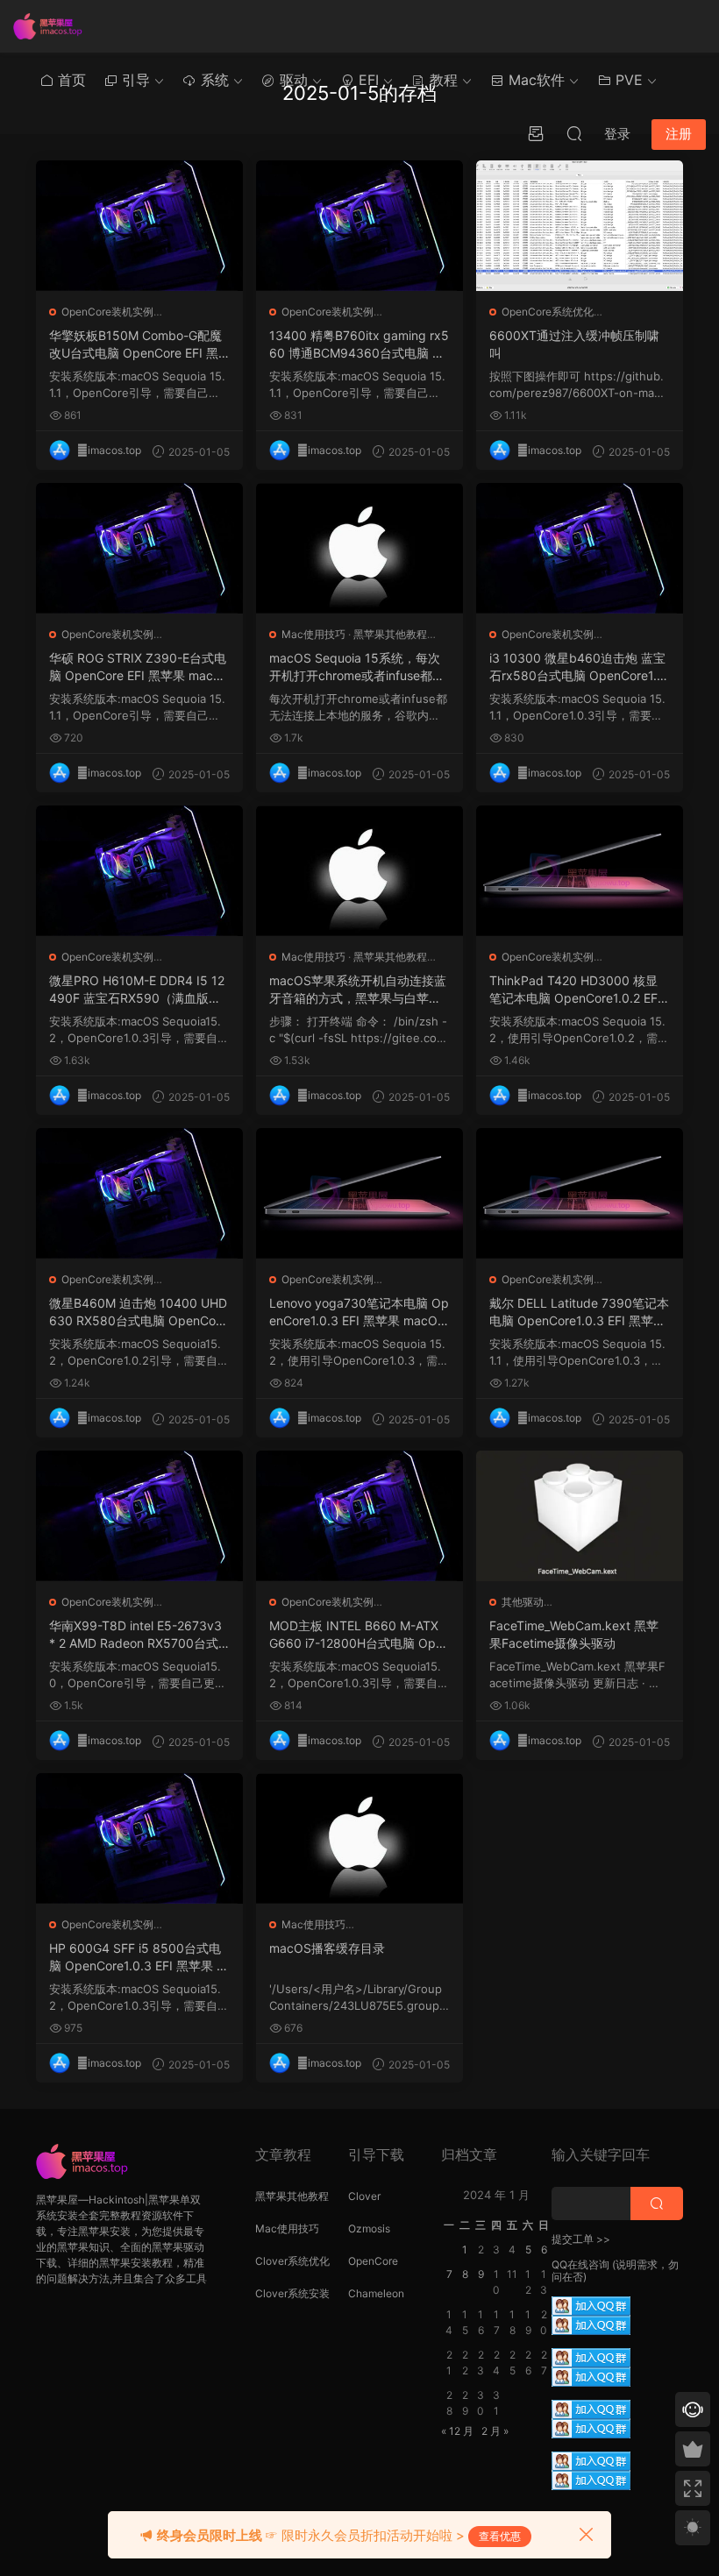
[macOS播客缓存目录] (359, 1838)
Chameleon (376, 2293)
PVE (627, 80)
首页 (70, 80)
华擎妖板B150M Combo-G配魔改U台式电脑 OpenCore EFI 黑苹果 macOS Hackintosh (135, 345)
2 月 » (495, 2431)
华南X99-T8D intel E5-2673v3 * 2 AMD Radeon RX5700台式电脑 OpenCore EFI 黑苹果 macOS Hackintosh (137, 1635)
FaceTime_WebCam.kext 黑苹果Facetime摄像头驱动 (574, 1634)
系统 (213, 80)
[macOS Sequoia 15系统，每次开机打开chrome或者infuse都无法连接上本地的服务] (359, 548)
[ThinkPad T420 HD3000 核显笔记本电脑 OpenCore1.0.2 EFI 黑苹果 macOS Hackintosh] (580, 871)
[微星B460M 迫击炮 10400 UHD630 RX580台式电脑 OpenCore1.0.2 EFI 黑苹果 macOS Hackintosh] (139, 1193)
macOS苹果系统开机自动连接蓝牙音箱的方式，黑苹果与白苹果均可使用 (358, 990)
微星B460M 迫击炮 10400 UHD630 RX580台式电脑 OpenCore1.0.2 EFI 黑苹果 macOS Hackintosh (138, 1313)
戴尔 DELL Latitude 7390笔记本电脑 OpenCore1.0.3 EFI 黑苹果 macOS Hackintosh (579, 1313)
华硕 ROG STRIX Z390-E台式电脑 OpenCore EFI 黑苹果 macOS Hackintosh (138, 667)
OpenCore (373, 2261)
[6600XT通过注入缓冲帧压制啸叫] (580, 226)
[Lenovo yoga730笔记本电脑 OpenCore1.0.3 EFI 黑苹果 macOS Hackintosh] (359, 1193)
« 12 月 (457, 2431)
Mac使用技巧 (313, 634)
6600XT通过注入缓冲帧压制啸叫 (574, 344)
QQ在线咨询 (580, 2264)
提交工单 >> (581, 2239)
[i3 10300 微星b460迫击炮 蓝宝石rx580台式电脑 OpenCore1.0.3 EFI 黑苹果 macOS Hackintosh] (580, 548)
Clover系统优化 (292, 2261)
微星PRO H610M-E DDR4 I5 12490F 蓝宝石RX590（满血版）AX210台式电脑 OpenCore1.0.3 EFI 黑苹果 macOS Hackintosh (139, 990)
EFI (367, 80)
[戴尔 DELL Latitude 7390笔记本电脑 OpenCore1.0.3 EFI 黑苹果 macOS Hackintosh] (580, 1193)
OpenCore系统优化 (548, 312)
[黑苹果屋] (53, 26)
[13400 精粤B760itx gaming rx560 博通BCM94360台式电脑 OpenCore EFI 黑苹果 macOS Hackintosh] (359, 226)
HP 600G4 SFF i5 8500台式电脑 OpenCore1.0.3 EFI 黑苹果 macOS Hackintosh (138, 1958)
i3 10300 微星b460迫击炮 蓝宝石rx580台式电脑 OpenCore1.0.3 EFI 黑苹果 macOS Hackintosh (579, 667)
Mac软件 (534, 80)
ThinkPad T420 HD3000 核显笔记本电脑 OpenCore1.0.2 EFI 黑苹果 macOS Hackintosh (575, 990)
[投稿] (536, 133)
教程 (441, 80)
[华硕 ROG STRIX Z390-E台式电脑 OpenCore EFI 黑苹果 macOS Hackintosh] (139, 548)
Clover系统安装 (292, 2293)
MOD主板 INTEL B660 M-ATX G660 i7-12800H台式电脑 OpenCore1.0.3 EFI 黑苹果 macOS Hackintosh (356, 1635)
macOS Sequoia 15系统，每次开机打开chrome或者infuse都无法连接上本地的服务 (357, 667)
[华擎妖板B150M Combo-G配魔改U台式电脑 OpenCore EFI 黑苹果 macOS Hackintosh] (139, 226)
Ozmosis (369, 2228)
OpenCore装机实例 (107, 312)
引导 (134, 80)
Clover (364, 2196)
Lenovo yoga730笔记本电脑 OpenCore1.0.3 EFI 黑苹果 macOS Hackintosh (359, 1313)
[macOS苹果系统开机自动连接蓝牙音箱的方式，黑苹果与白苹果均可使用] (359, 871)
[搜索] (574, 133)
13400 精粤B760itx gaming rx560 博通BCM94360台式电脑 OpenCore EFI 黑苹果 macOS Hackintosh (359, 345)
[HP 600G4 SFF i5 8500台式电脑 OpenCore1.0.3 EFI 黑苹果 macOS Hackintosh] (139, 1838)
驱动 (292, 80)
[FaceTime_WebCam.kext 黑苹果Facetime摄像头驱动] (580, 1516)
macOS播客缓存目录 (327, 1948)
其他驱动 (523, 1602)
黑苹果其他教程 (390, 634)
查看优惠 (500, 2536)
